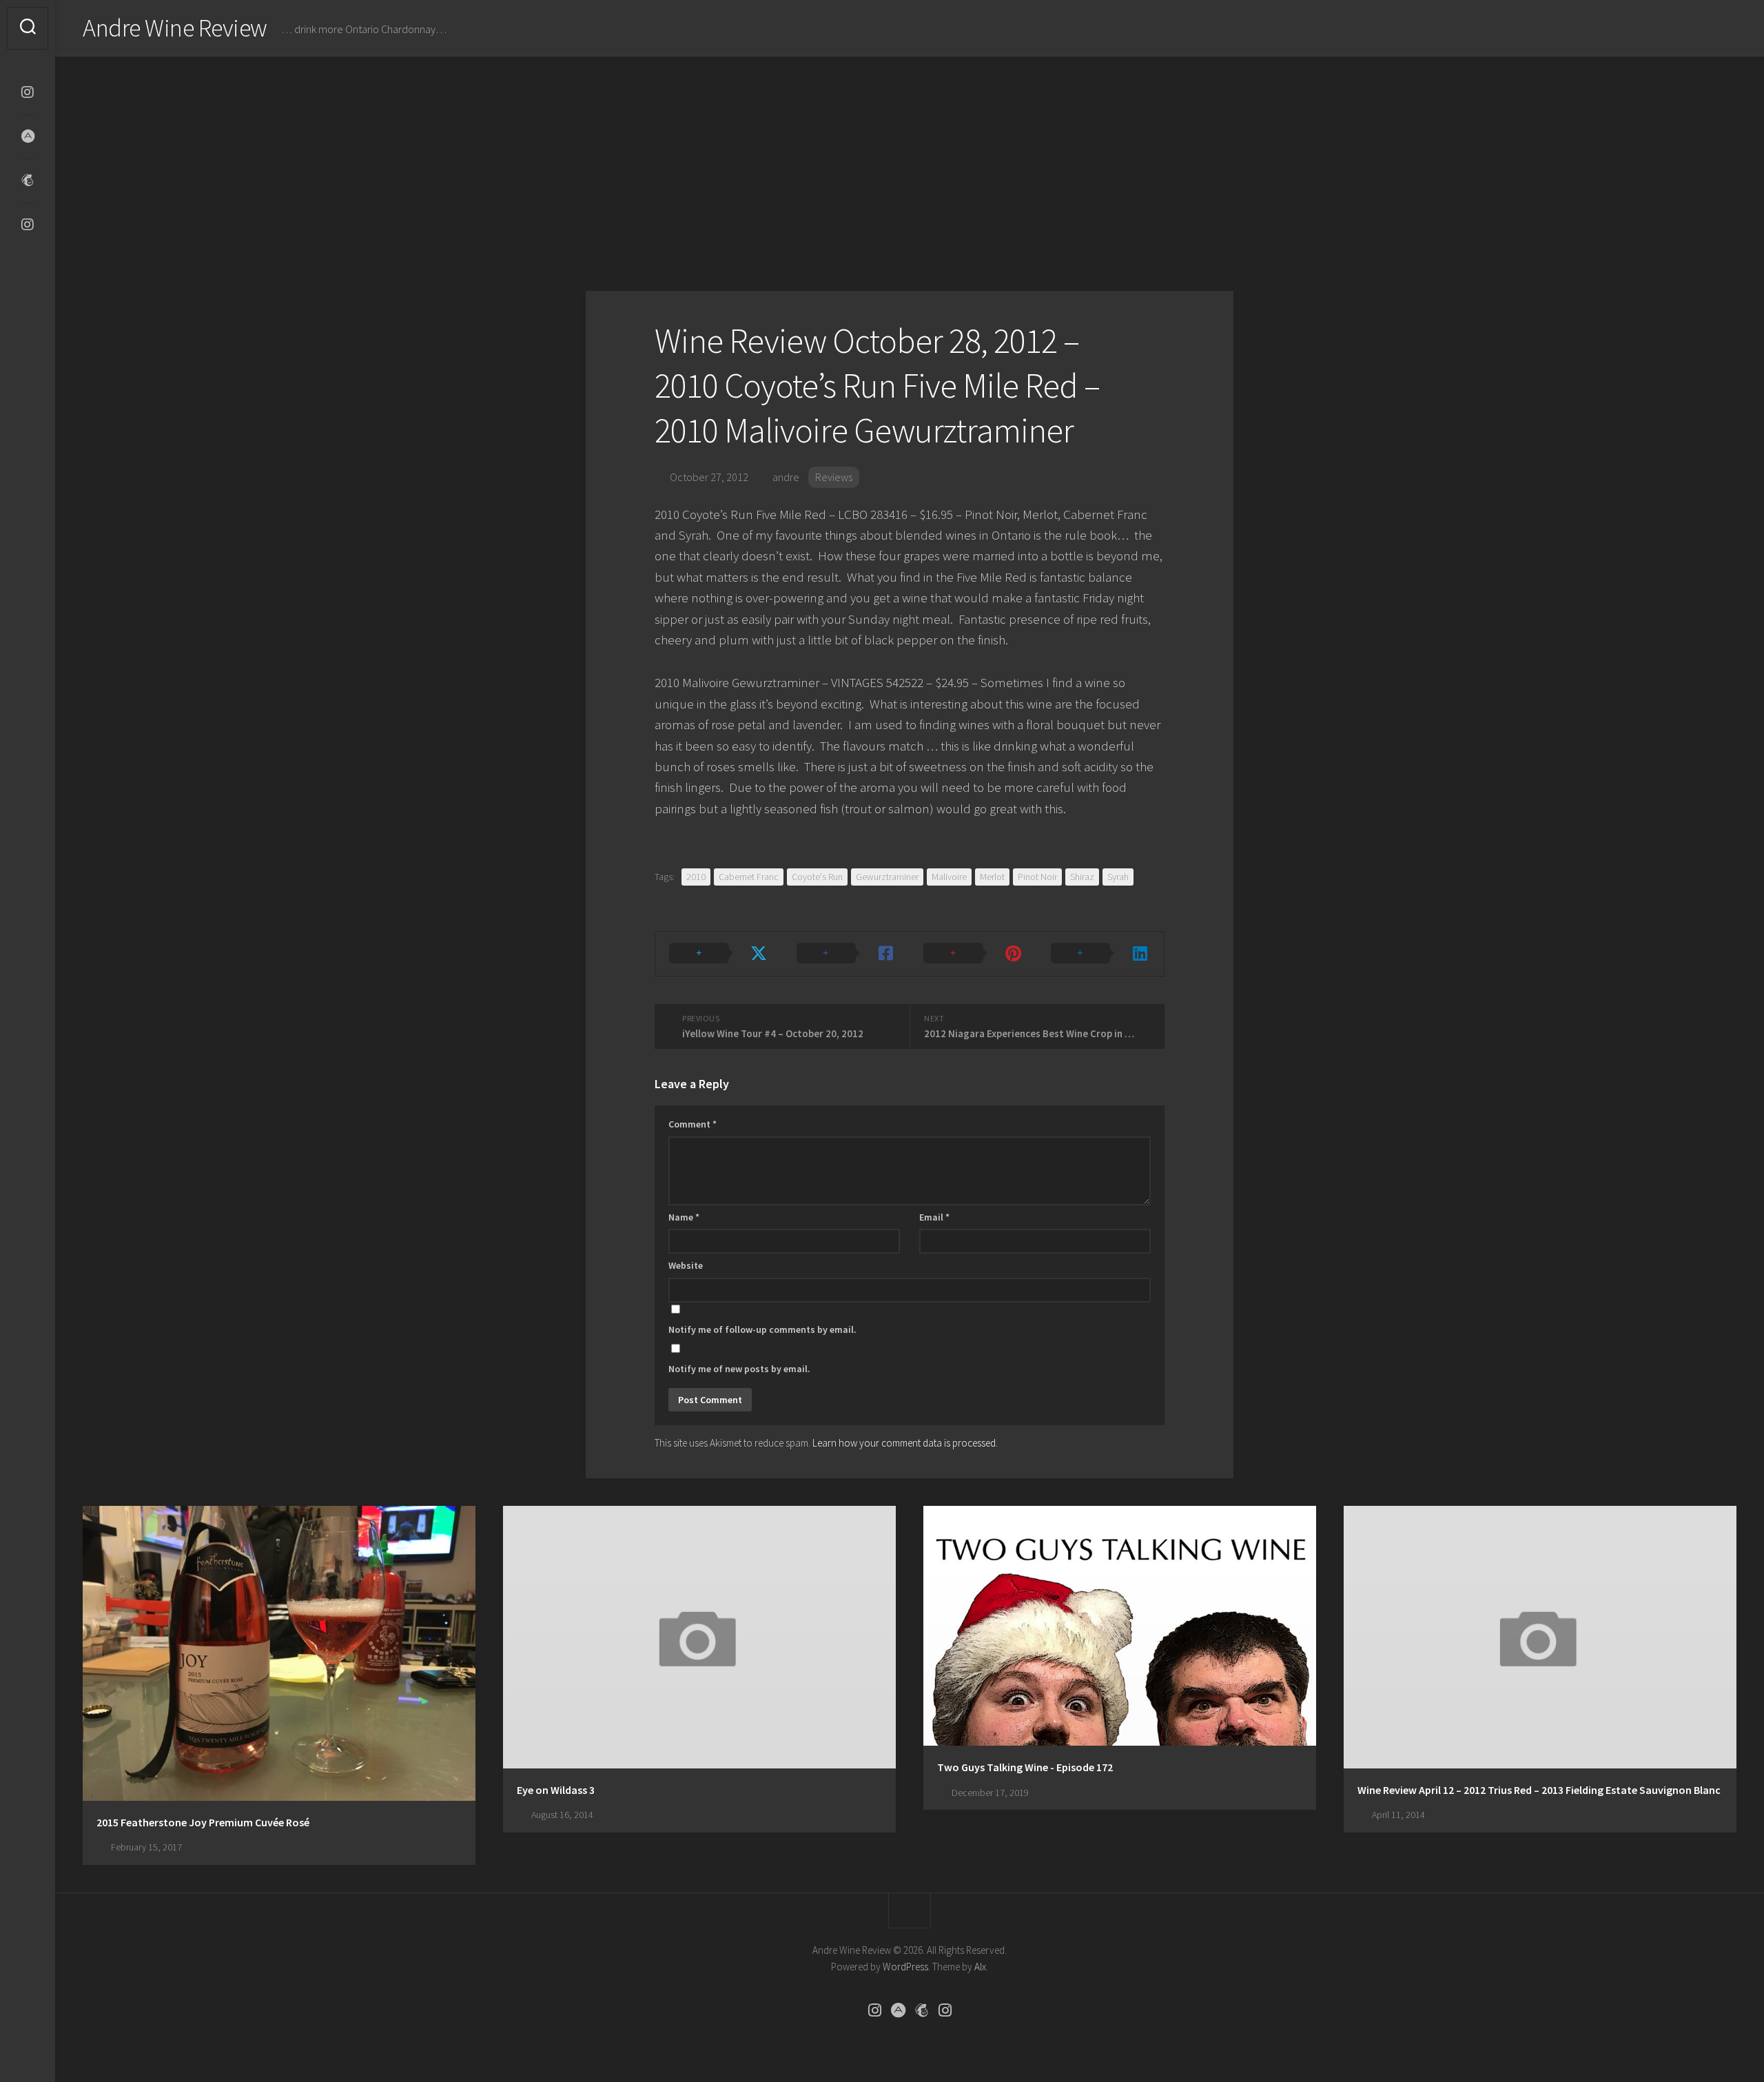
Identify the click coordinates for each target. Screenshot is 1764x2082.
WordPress (905, 1967)
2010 (696, 877)
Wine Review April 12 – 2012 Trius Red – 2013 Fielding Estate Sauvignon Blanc (1539, 1790)
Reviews (834, 477)
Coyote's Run (817, 877)
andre (786, 477)
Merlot (992, 877)
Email (934, 1217)
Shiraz (1082, 877)
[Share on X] (719, 954)
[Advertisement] (910, 160)
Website (686, 1265)
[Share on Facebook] (847, 954)
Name (684, 1217)
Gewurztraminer (887, 877)
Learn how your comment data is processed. (905, 1443)
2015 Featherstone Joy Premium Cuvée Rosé (203, 1822)
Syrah (1118, 877)
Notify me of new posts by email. (739, 1369)
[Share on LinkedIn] (1101, 954)
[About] (28, 136)
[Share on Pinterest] (973, 954)
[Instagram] (28, 92)
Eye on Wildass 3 (556, 1790)
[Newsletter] (28, 181)
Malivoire (949, 877)
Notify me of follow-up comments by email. (762, 1329)
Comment (693, 1124)
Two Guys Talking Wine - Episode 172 (1025, 1767)
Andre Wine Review (175, 28)
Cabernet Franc (749, 877)
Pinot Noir (1037, 877)
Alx (980, 1967)
